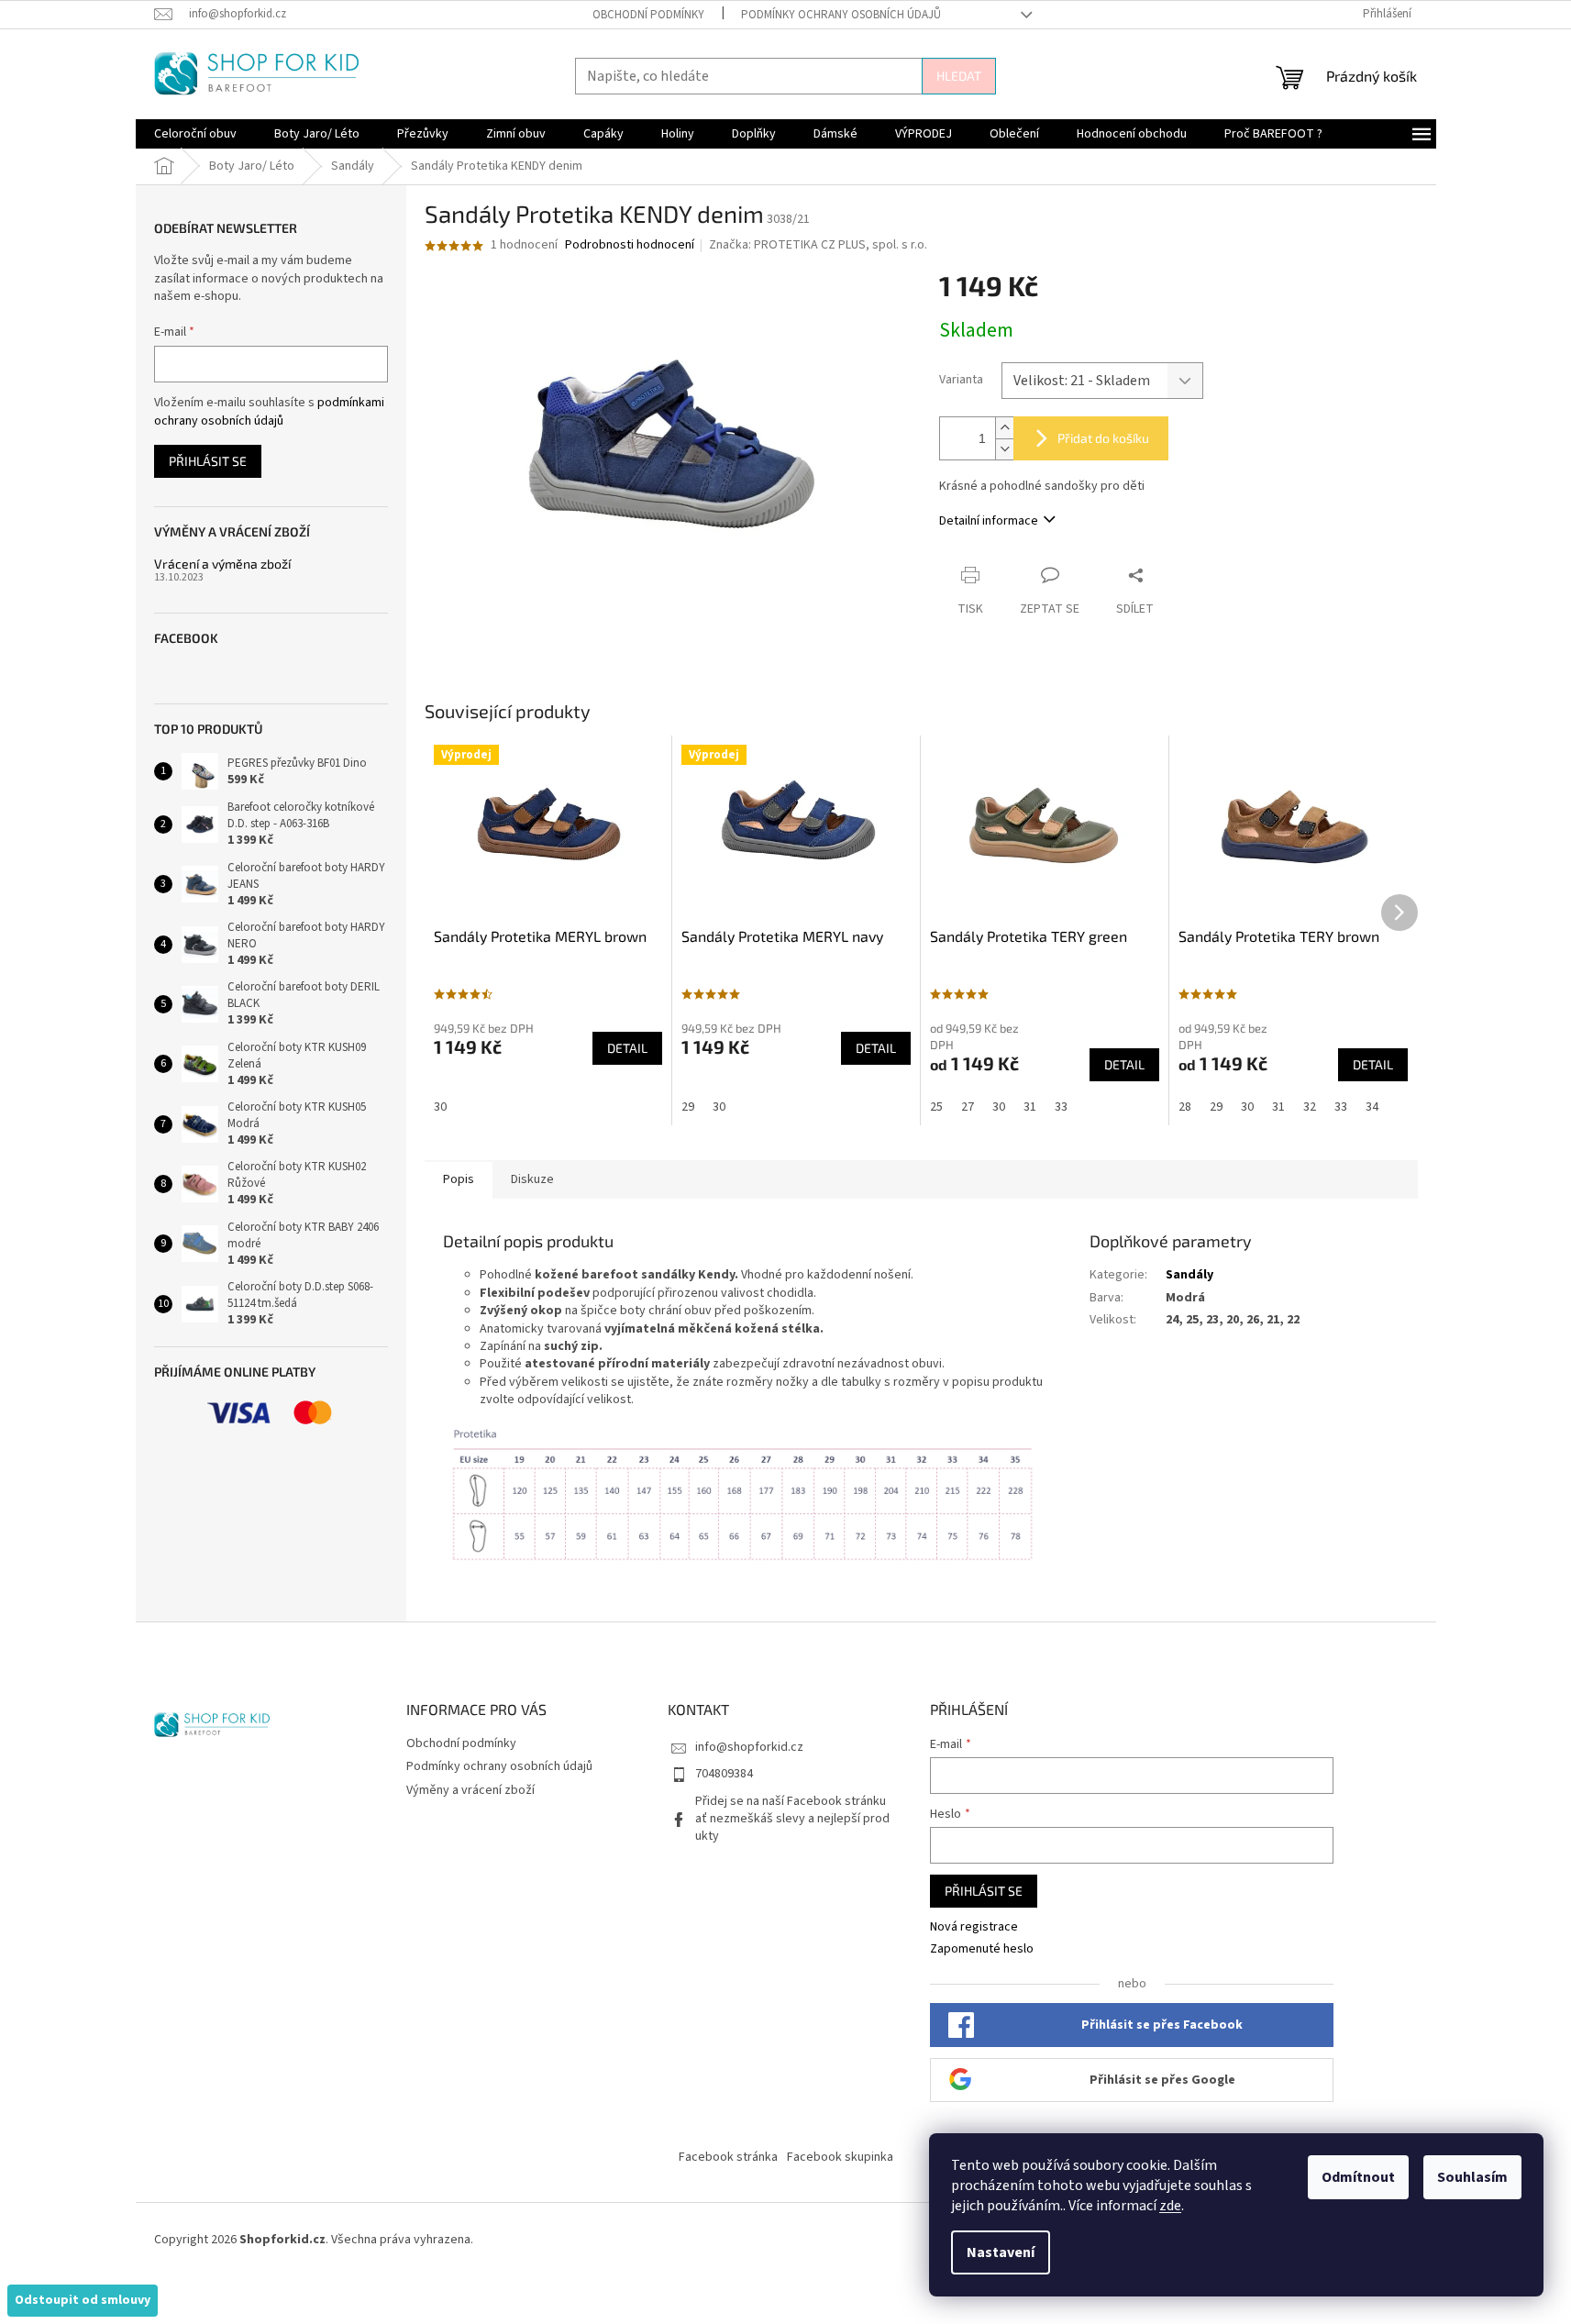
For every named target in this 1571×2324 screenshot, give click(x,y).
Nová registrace (974, 1927)
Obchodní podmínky (648, 15)
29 (688, 1107)
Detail (627, 1048)
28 (1185, 1107)
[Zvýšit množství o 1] (1004, 428)
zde (1170, 2206)
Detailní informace (989, 521)
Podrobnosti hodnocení (630, 245)
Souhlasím (1472, 2177)
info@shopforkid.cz (749, 1747)
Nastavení (1001, 2252)
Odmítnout (1358, 2177)
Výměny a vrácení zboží (470, 1790)
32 (1310, 1107)
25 (936, 1107)
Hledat (959, 76)
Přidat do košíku (1103, 438)
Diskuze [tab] (532, 1179)
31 (1030, 1107)
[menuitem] (195, 134)
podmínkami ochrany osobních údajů (269, 412)
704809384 (724, 1774)
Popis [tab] (459, 1179)
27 (968, 1107)
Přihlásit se (208, 461)
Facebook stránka (728, 2157)
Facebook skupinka (840, 2157)
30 (440, 1107)
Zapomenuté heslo (982, 1949)
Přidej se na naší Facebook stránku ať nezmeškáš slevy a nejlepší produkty (792, 1819)
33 (1061, 1107)
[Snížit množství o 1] (1004, 449)
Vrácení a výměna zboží (222, 564)
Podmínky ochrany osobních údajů (841, 15)
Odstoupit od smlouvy (83, 2300)
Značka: (818, 245)
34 (1372, 1107)
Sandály (1189, 1275)
